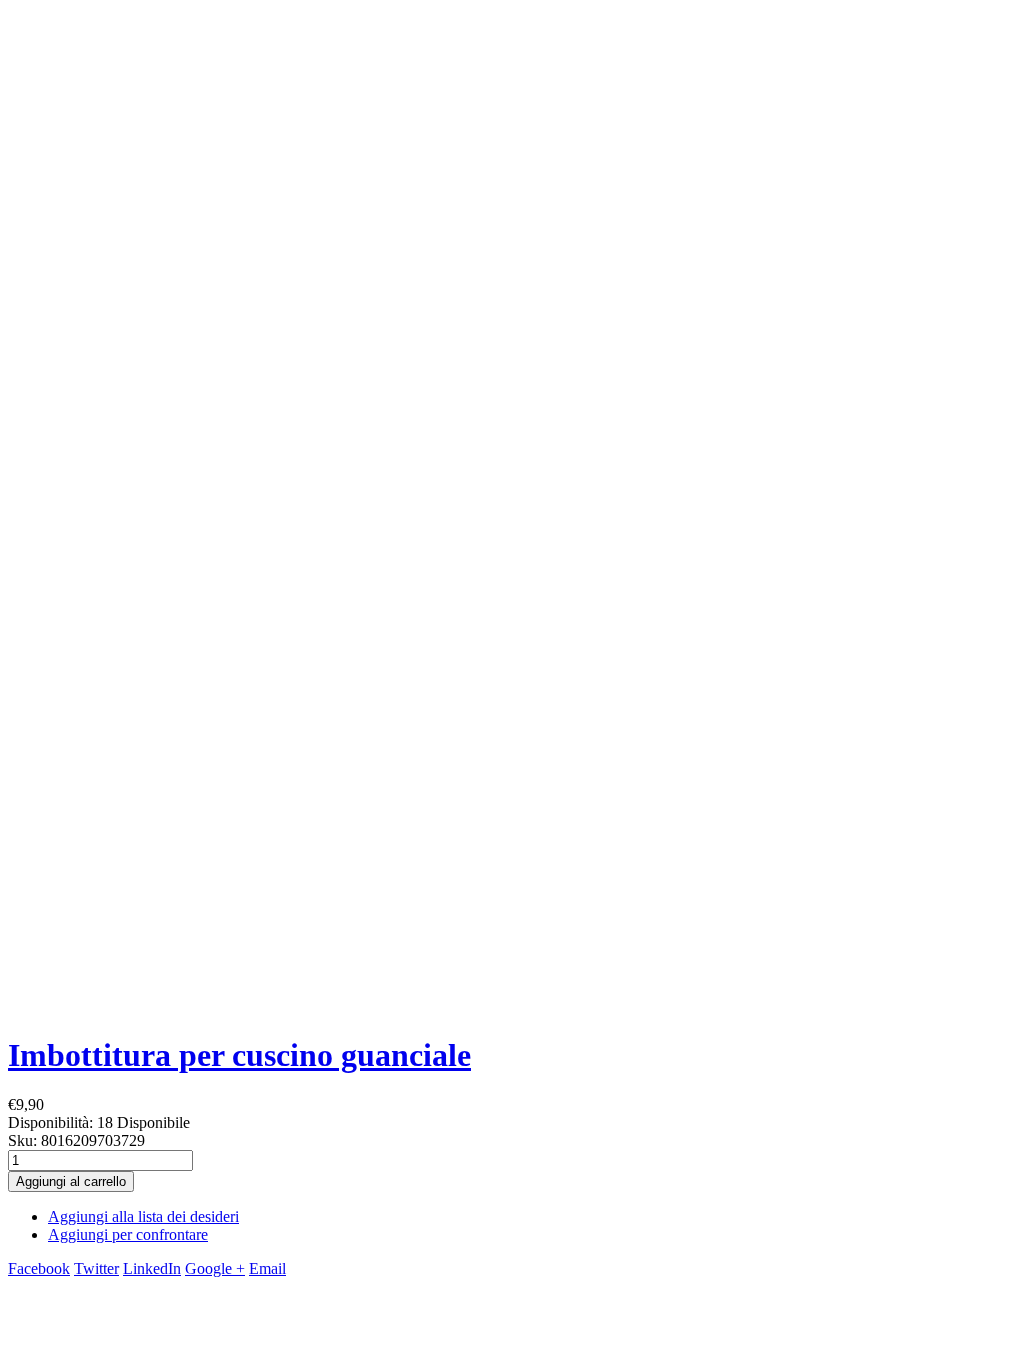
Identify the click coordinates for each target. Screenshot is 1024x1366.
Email (267, 1268)
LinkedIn (152, 1268)
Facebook (39, 1268)
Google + (215, 1268)
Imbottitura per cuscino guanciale (239, 1055)
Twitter (96, 1268)
